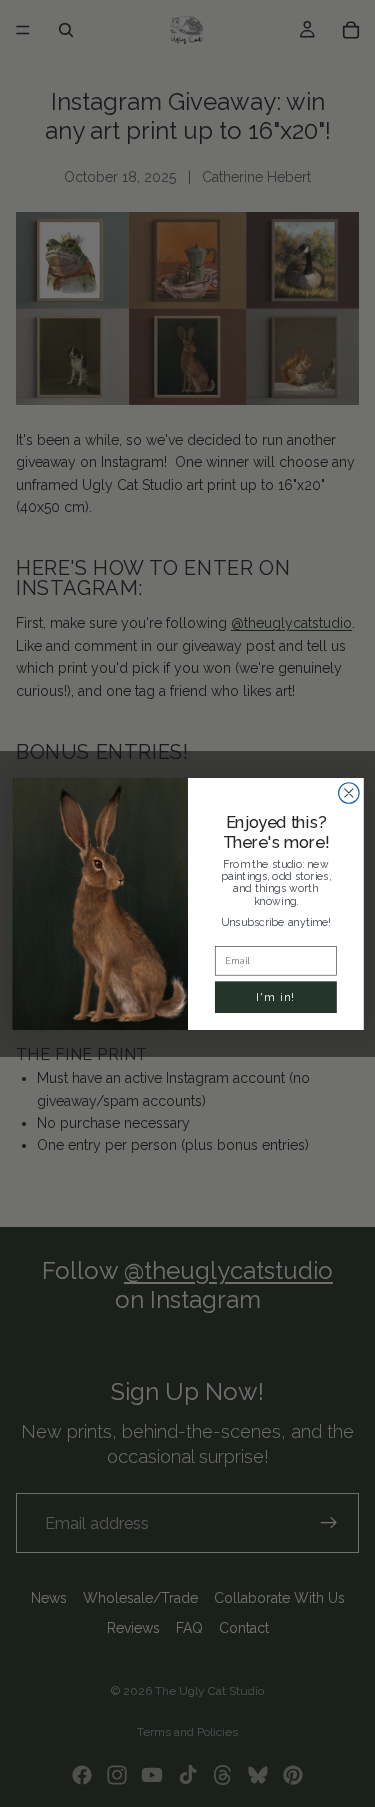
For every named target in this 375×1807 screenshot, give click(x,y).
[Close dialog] (348, 792)
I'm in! (275, 996)
